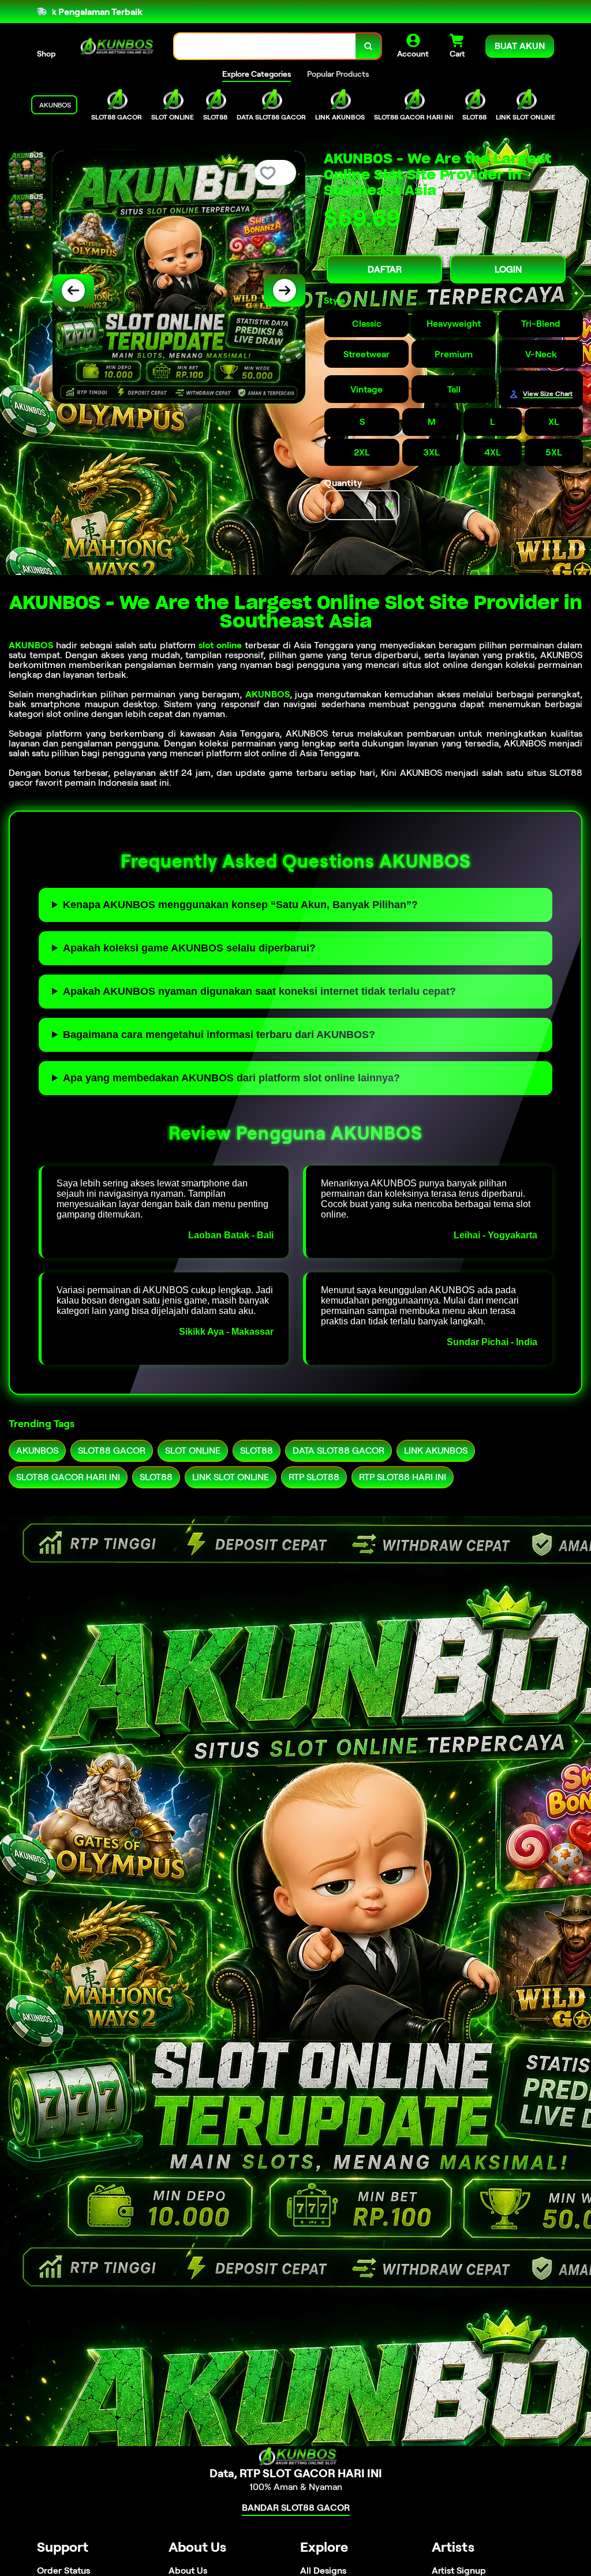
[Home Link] (115, 46)
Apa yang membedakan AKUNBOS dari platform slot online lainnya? (231, 1078)
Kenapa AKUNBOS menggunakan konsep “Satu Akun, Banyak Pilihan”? (240, 905)
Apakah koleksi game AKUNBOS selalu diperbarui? (189, 948)
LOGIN (508, 269)
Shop (46, 54)
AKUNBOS (31, 645)
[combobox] (265, 46)
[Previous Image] (73, 290)
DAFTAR (385, 269)
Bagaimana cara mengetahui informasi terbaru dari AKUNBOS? (219, 1035)
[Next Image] (285, 290)
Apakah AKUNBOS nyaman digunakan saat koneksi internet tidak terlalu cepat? (259, 991)
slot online (220, 645)
